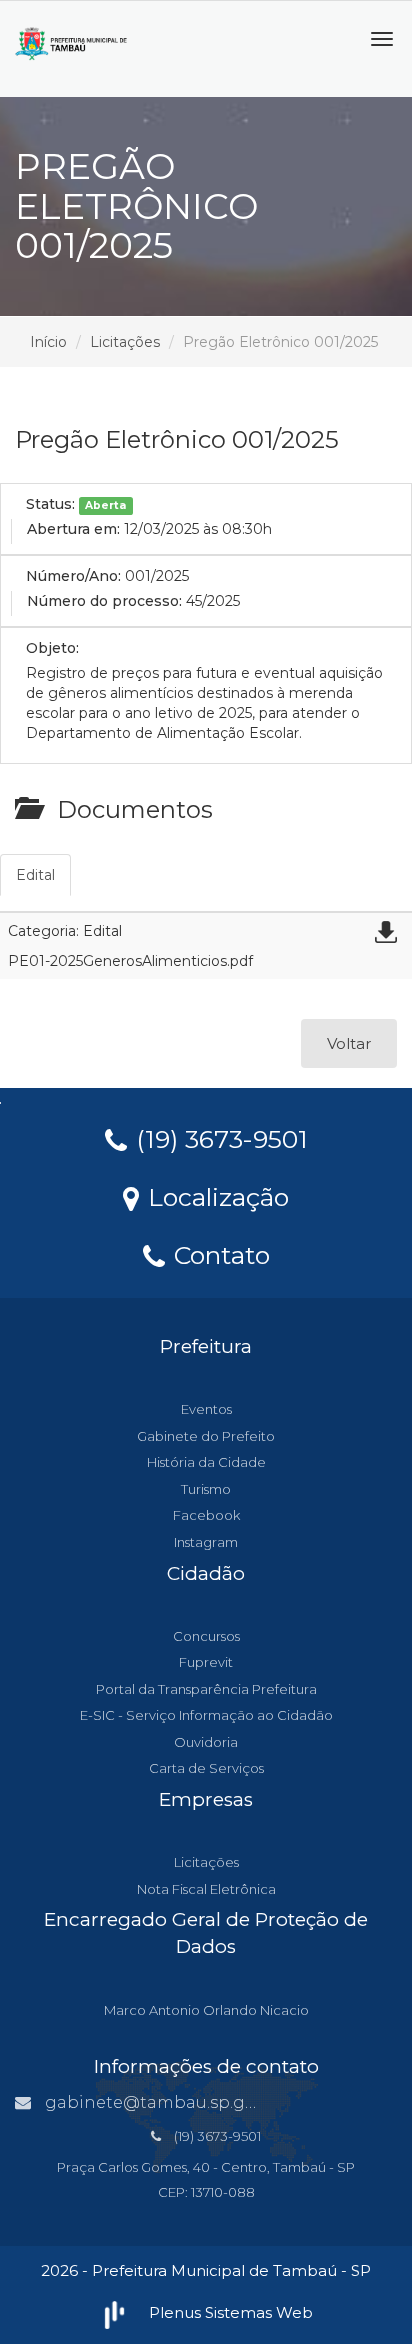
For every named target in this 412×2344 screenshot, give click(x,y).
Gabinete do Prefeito (206, 1436)
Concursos (206, 1636)
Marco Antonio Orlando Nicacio (206, 2010)
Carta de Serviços (206, 1768)
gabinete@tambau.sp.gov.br (165, 2102)
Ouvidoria (206, 1742)
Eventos (206, 1409)
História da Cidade (206, 1462)
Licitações (125, 342)
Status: (50, 504)
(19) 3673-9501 (218, 1138)
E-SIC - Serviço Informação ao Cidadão (206, 1715)
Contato (218, 1254)
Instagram (206, 1542)
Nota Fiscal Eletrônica (206, 1889)
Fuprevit (206, 1662)
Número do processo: (104, 601)
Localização (215, 1196)
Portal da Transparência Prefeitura (206, 1689)
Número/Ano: (73, 576)
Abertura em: (73, 529)
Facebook (206, 1515)
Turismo (206, 1489)
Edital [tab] (35, 875)
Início (48, 342)
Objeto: (52, 648)
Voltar (349, 1043)
